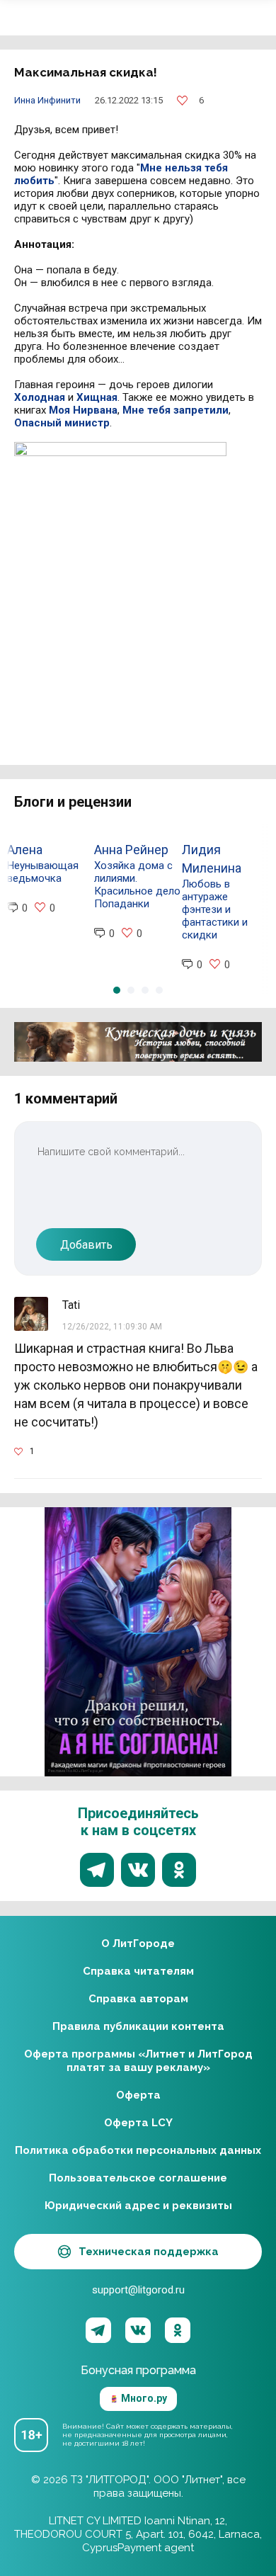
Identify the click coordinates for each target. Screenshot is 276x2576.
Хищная (97, 397)
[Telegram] (98, 2330)
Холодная (40, 397)
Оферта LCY (138, 2123)
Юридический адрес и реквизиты (138, 2206)
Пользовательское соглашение (138, 2178)
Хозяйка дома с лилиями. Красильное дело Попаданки (137, 885)
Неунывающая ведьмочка (43, 872)
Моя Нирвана (83, 410)
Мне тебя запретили (176, 410)
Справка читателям (138, 1971)
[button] (117, 990)
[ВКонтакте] (138, 2330)
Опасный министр (62, 423)
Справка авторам (138, 1999)
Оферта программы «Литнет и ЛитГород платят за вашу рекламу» (138, 2061)
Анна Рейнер (131, 850)
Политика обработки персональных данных (138, 2150)
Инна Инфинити (47, 100)
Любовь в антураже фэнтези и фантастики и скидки (215, 909)
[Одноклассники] (178, 2330)
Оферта (138, 2095)
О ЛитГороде (138, 1944)
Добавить (86, 1245)
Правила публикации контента (138, 2026)
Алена (25, 850)
